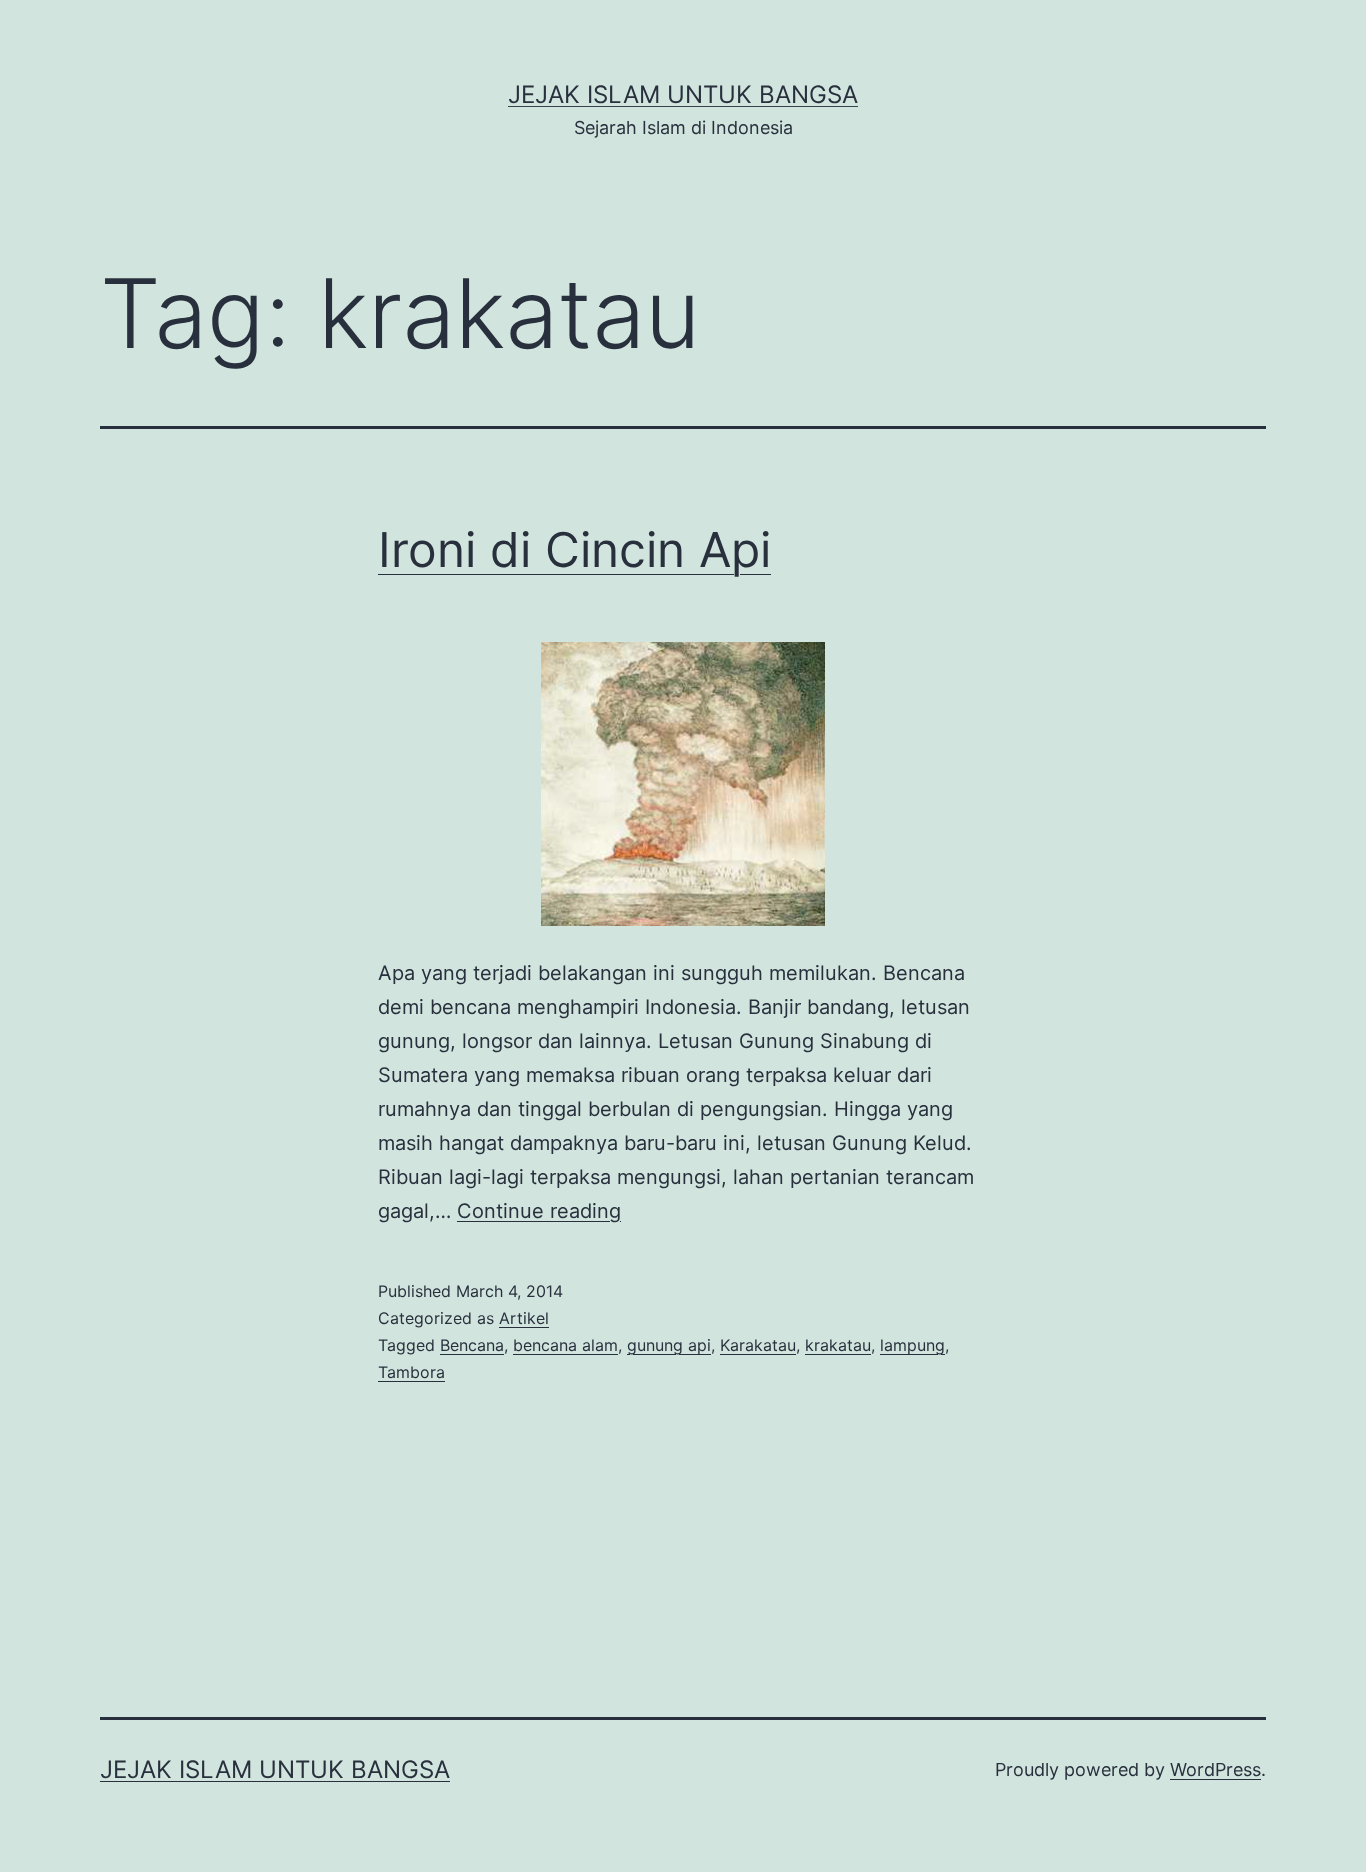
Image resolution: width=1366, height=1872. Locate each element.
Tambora (411, 1372)
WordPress (1215, 1769)
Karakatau (758, 1345)
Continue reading (539, 1211)
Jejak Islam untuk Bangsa (683, 94)
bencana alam (565, 1345)
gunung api (669, 1345)
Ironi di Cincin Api (574, 549)
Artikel (524, 1318)
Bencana (472, 1345)
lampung (912, 1345)
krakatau (838, 1345)
